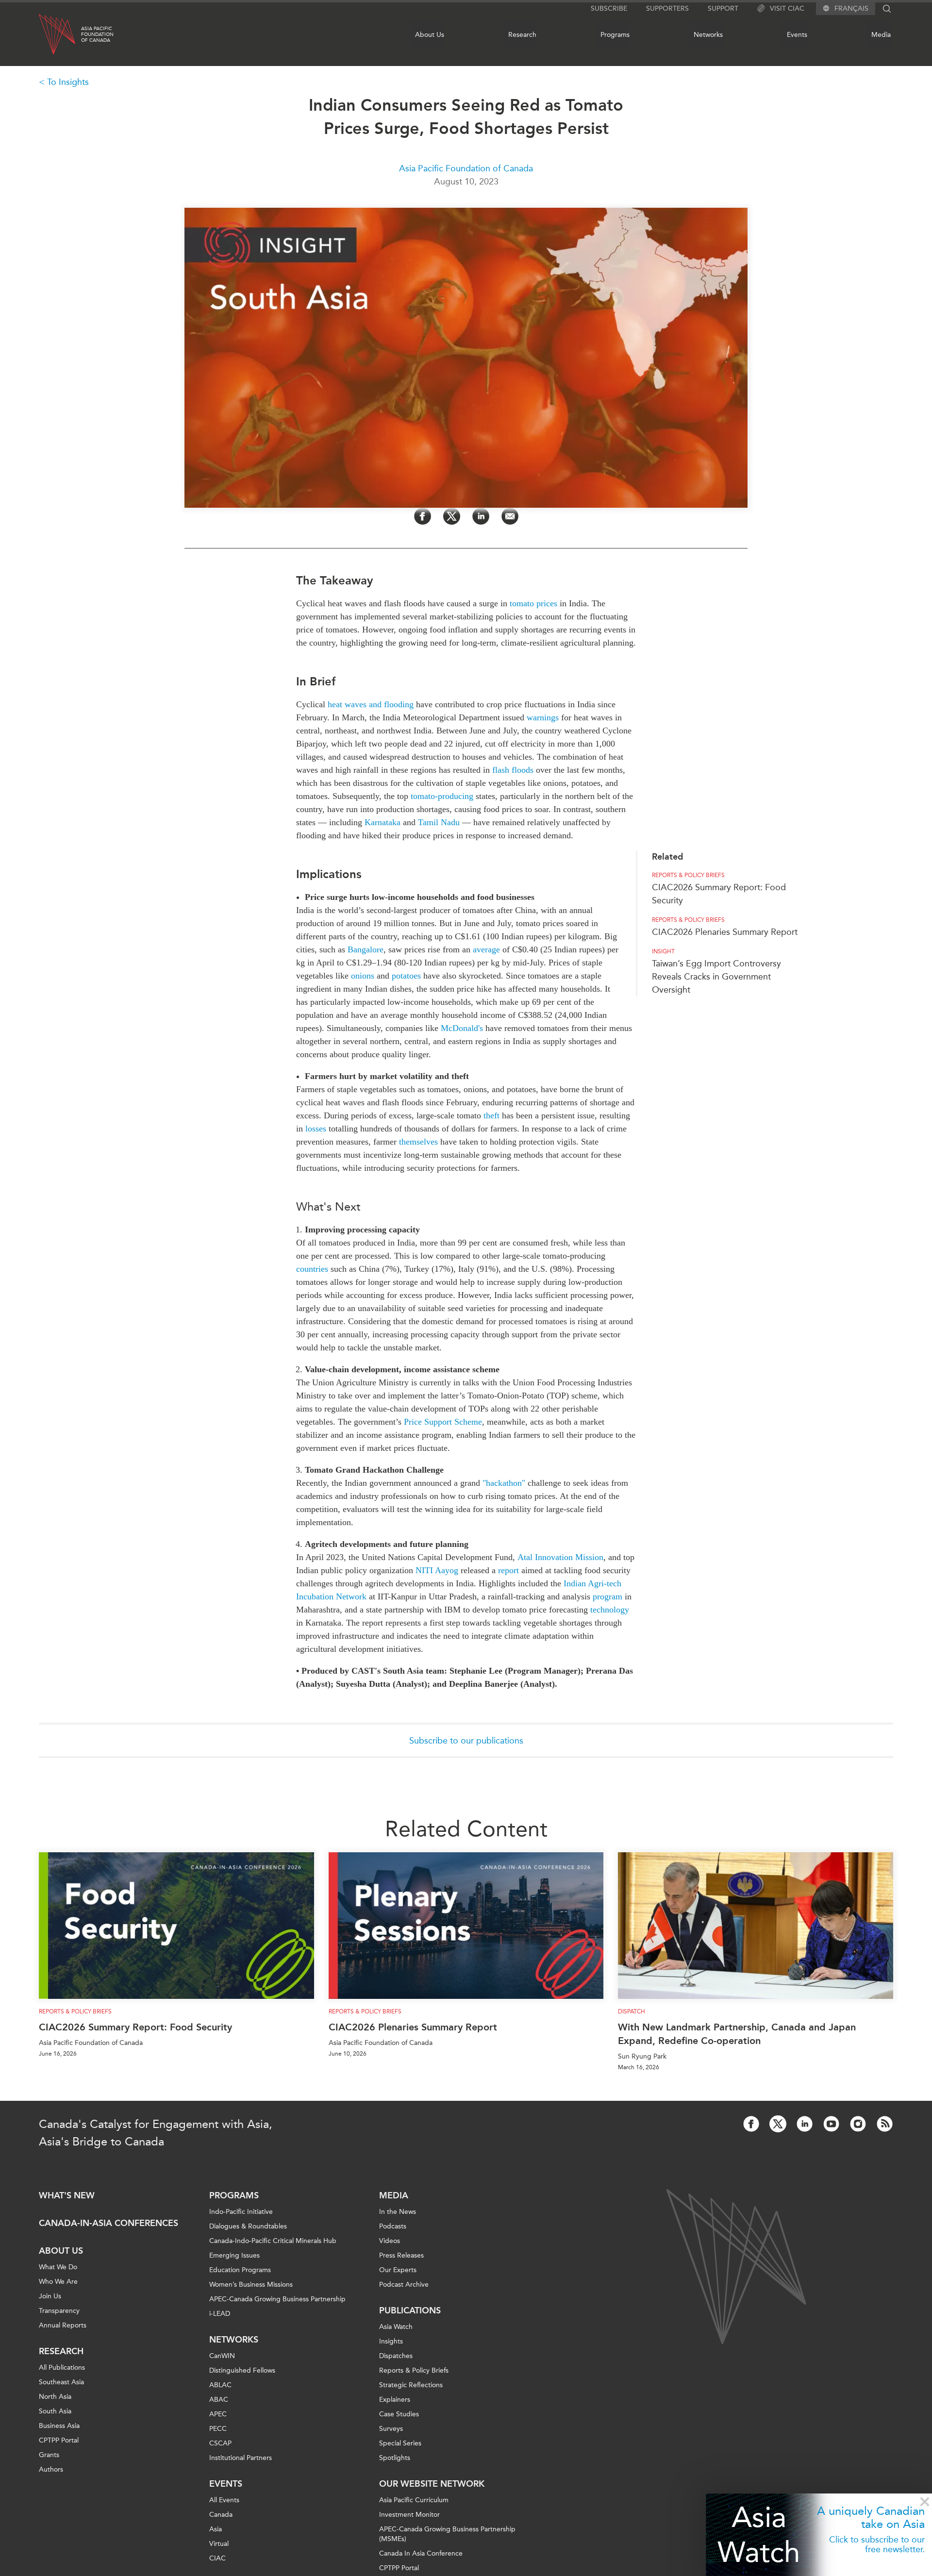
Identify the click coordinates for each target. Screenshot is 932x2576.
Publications (410, 2310)
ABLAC (220, 2385)
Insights (391, 2341)
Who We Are (58, 2282)
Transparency (59, 2311)
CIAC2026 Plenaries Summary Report (725, 932)
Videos (390, 2241)
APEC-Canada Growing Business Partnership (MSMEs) (447, 2534)
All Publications (62, 2368)
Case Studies (399, 2414)
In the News (398, 2212)
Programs (615, 35)
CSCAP (220, 2443)
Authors (51, 2469)
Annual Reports (63, 2325)
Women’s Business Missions (251, 2285)
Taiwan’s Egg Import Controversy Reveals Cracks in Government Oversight (716, 977)
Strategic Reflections (411, 2385)
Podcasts (393, 2226)
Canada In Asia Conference (421, 2553)
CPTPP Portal (59, 2440)
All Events (224, 2500)
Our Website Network (432, 2484)
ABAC (219, 2400)
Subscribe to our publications (466, 1741)
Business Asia (59, 2426)
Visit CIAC (787, 8)
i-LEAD (220, 2314)
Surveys (391, 2429)
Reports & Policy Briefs (688, 875)
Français (851, 9)
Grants (49, 2455)
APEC (218, 2414)
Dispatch (632, 2011)
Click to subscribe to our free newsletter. (877, 2544)
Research (522, 35)
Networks (708, 35)
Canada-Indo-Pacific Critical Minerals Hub (273, 2241)
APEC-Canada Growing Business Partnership (277, 2299)
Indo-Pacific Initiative (241, 2212)
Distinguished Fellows (242, 2370)
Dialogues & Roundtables (248, 2226)
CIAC (217, 2558)
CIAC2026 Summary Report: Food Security (135, 2027)
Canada (221, 2515)
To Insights (68, 82)
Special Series (400, 2443)
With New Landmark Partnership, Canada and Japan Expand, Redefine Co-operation (737, 2034)
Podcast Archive (404, 2285)
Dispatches (396, 2356)
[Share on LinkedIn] (481, 516)
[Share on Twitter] (452, 516)
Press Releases (401, 2255)
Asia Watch (759, 2534)
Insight (663, 951)
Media (881, 35)
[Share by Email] (510, 516)
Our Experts (398, 2270)
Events (797, 35)
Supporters (667, 8)
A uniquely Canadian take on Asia (871, 2517)
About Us (430, 35)
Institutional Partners (241, 2458)
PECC (218, 2429)
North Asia (55, 2397)
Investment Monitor (409, 2515)
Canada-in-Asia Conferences (108, 2223)
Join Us (50, 2296)
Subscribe (609, 8)
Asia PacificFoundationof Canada (97, 34)
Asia (216, 2529)
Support (723, 8)
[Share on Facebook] (423, 516)
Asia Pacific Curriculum (414, 2500)
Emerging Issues (234, 2255)
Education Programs (240, 2270)
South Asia (55, 2411)
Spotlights (395, 2458)
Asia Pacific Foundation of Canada (466, 168)
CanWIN (222, 2356)
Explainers (395, 2400)
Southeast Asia (61, 2382)
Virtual (219, 2544)
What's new (67, 2195)
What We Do (58, 2267)
